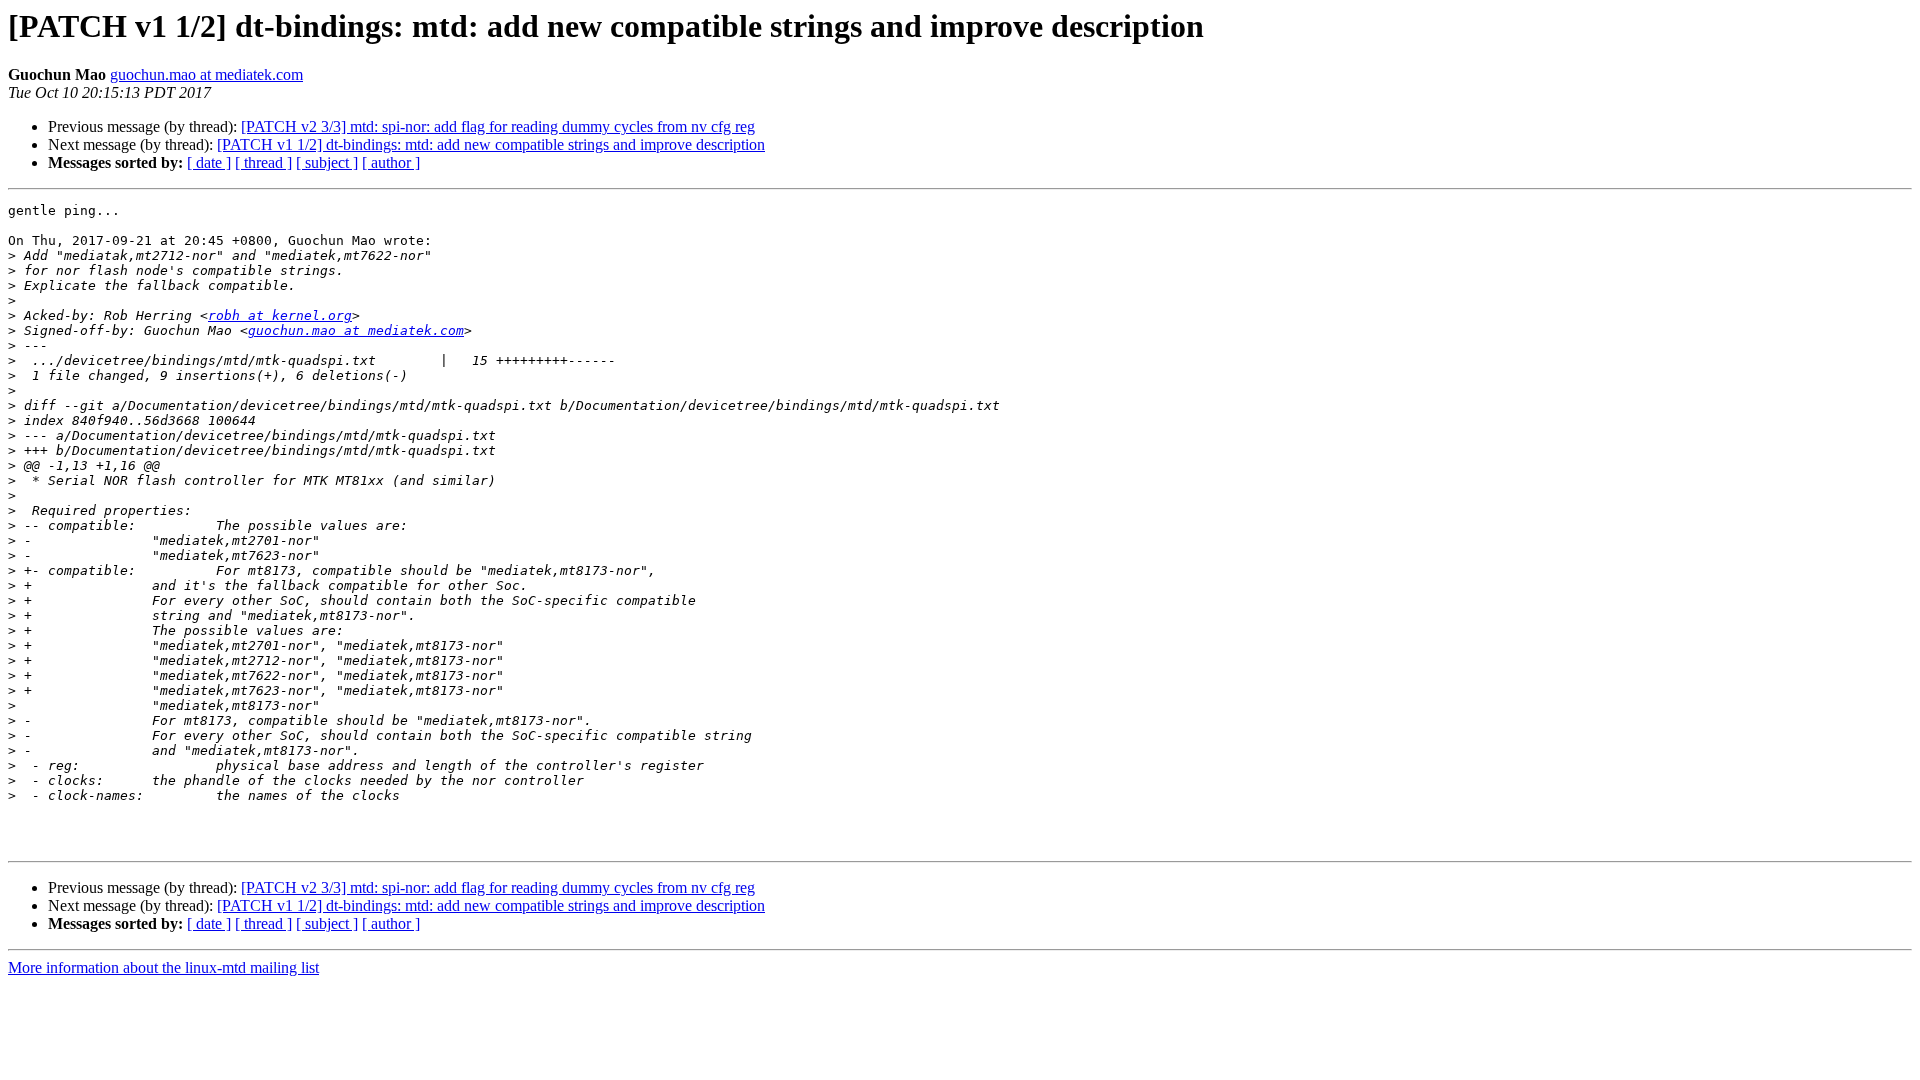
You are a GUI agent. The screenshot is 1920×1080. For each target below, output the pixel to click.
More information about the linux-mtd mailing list (163, 967)
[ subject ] (327, 162)
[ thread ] (263, 162)
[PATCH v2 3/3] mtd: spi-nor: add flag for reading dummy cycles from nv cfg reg (498, 126)
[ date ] (209, 162)
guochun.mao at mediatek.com (206, 74)
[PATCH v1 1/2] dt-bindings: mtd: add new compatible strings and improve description (491, 144)
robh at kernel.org (280, 315)
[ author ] (391, 162)
